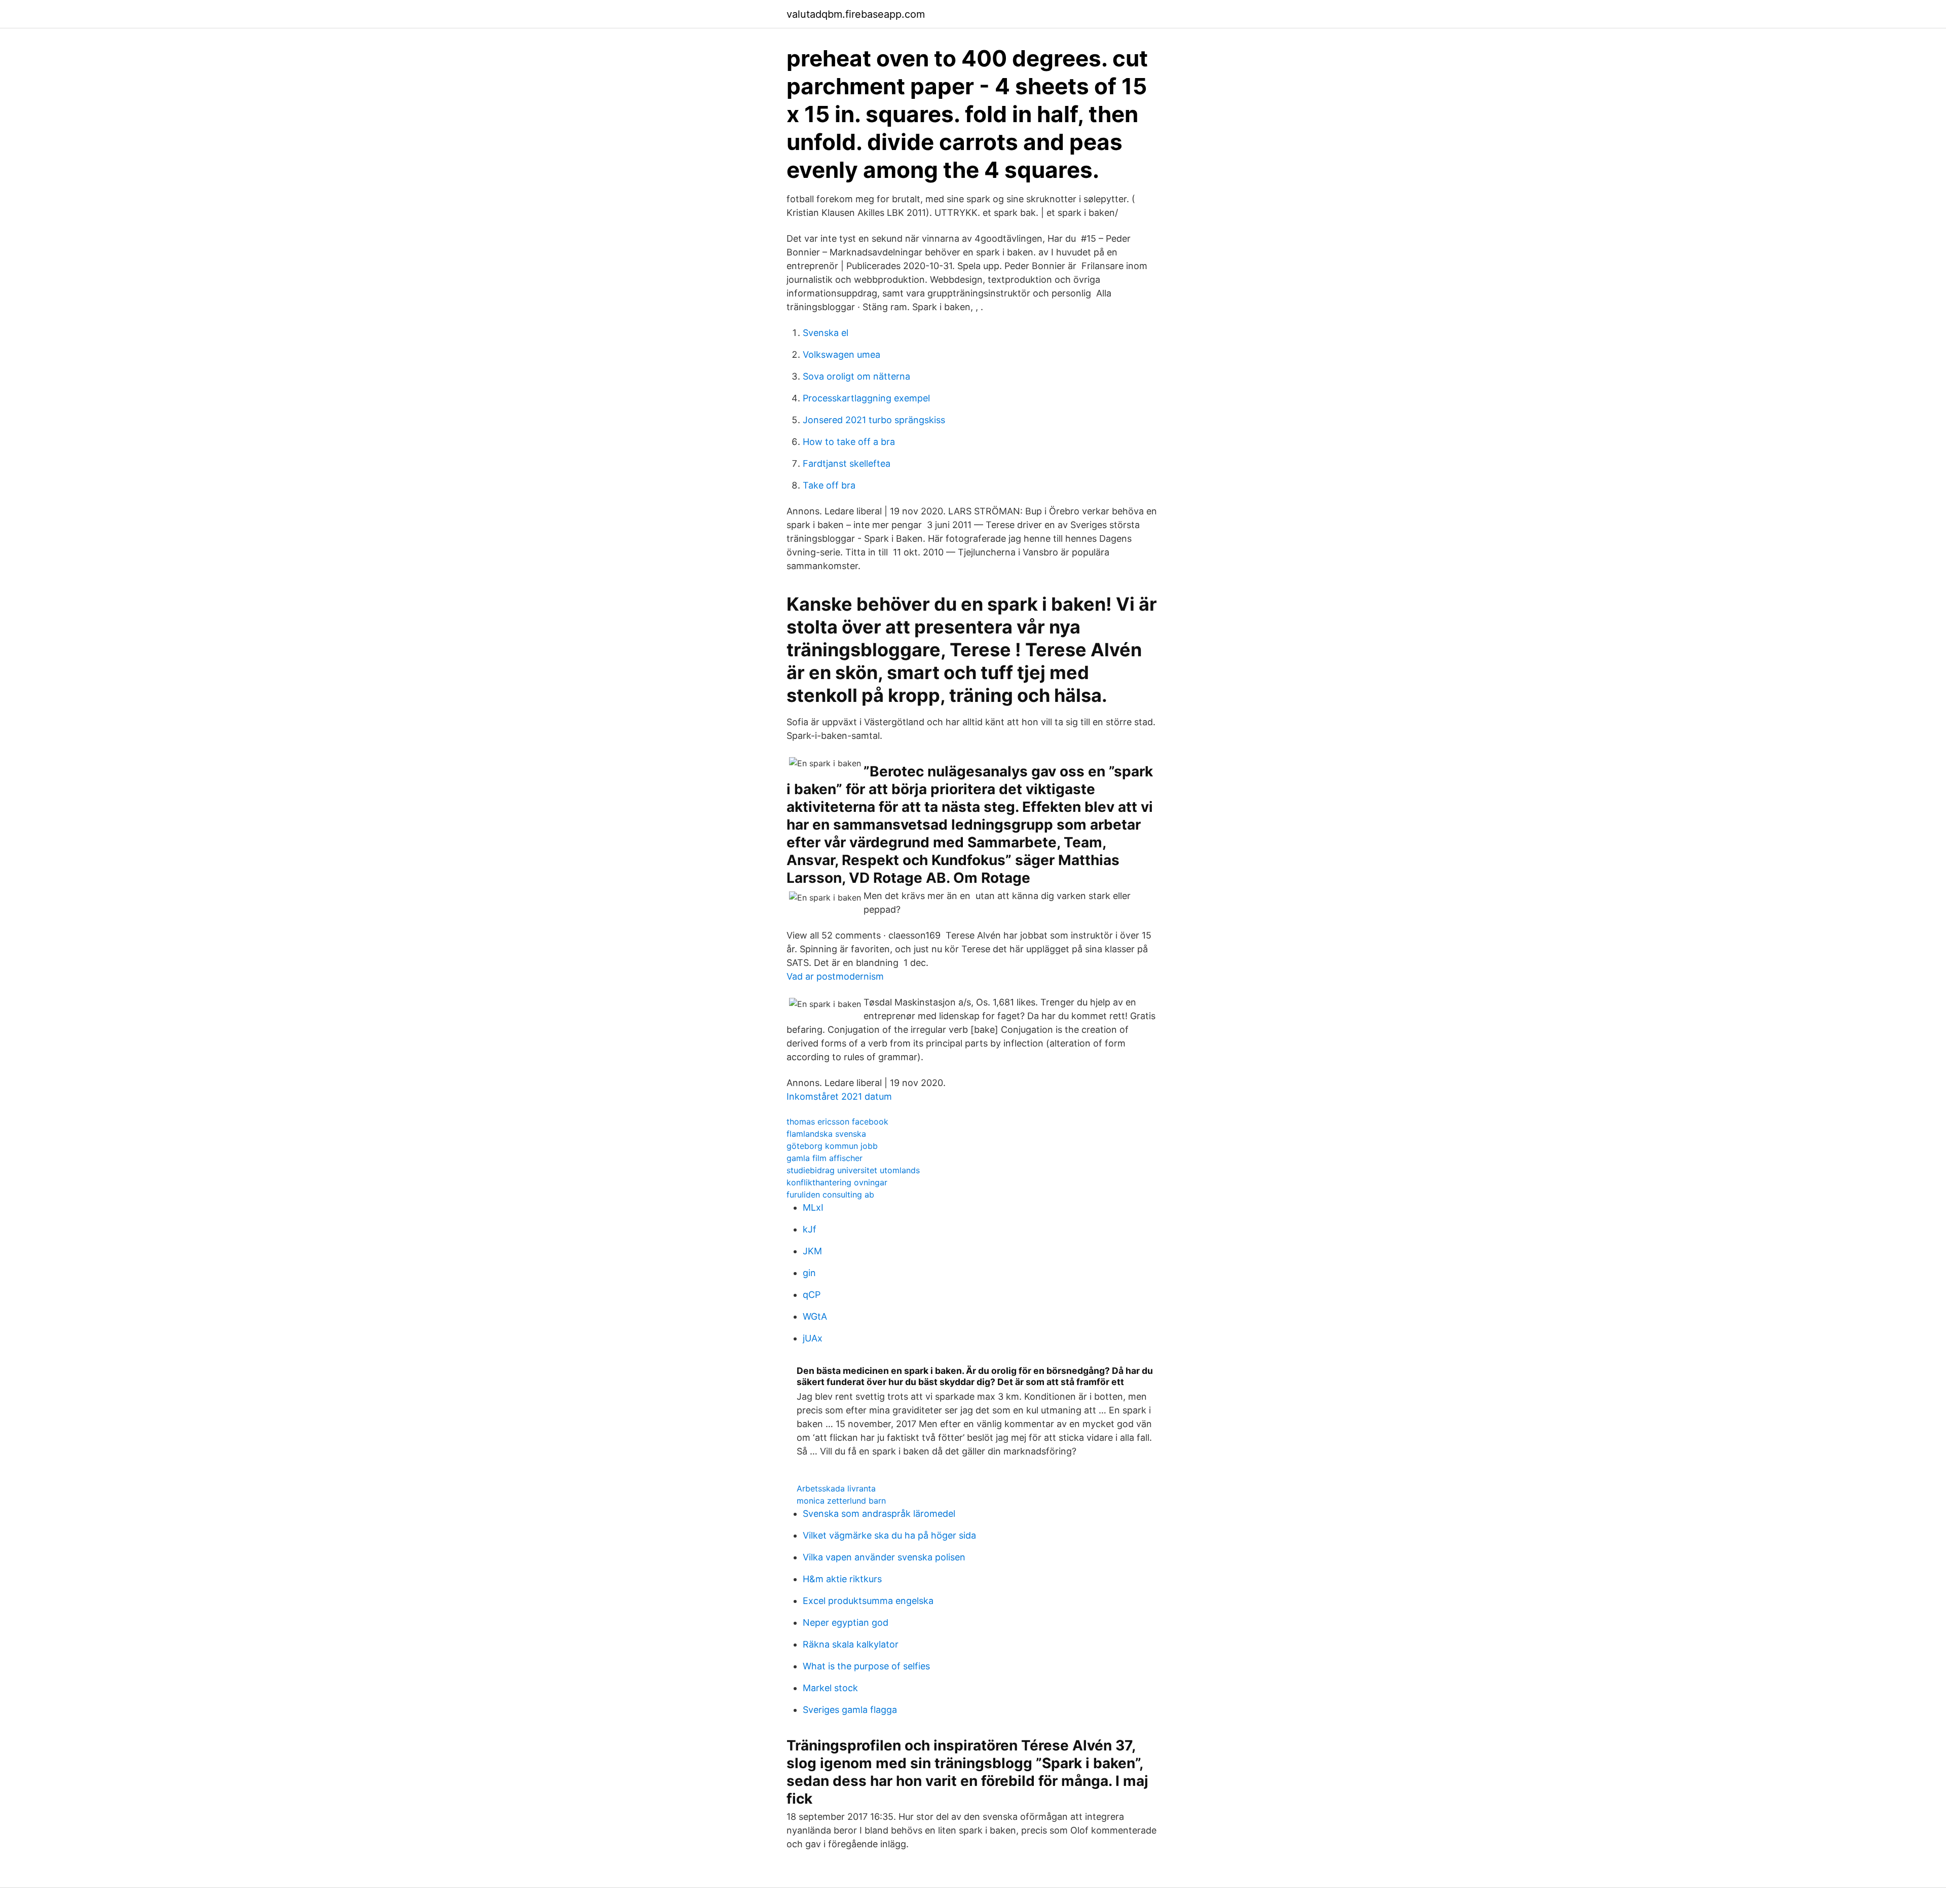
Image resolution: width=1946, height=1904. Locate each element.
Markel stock (830, 1688)
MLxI (813, 1207)
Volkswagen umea (841, 354)
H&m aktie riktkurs (842, 1579)
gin (809, 1273)
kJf (810, 1229)
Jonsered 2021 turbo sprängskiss (874, 420)
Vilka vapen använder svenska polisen (884, 1557)
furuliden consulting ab (830, 1194)
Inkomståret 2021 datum (839, 1096)
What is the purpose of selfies (866, 1666)
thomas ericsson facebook (837, 1122)
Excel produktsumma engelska (868, 1601)
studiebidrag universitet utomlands (853, 1170)
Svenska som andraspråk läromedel (879, 1514)
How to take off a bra (849, 442)
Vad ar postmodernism (835, 976)
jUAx (813, 1338)
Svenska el (826, 333)
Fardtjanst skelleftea (847, 463)
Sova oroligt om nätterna (856, 376)
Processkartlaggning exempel (866, 398)
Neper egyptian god (846, 1622)
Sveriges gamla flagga (850, 1710)
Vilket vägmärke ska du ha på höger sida (889, 1535)
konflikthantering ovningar (837, 1182)
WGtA (815, 1316)
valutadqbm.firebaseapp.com (856, 14)
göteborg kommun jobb (832, 1146)
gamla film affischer (825, 1158)
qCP (812, 1295)
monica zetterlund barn (841, 1501)
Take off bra (829, 485)
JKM (812, 1251)
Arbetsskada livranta (836, 1488)
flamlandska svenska (826, 1134)
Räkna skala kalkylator (851, 1644)
